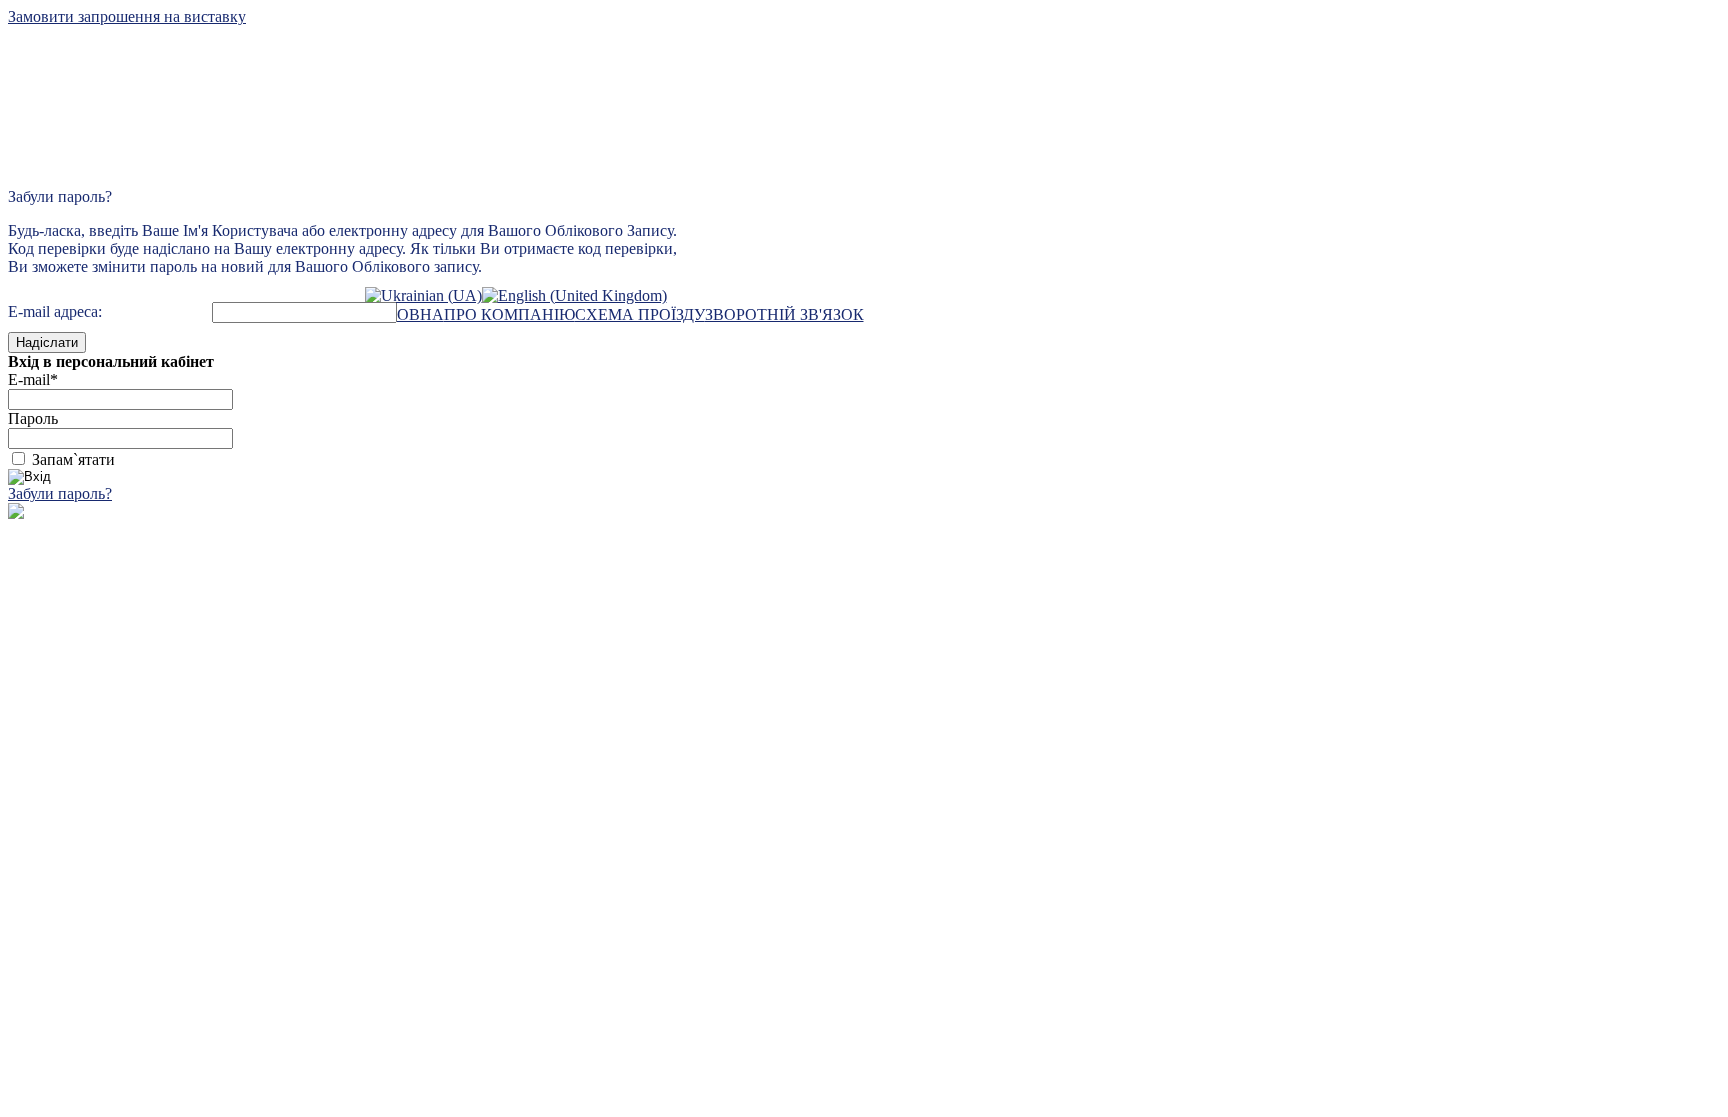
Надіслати (47, 342)
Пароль (33, 418)
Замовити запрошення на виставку (127, 16)
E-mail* (33, 379)
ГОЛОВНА (405, 314)
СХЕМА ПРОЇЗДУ (640, 314)
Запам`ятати (73, 459)
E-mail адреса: (55, 311)
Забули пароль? (60, 493)
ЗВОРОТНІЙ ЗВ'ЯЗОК (784, 314)
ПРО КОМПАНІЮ (509, 314)
